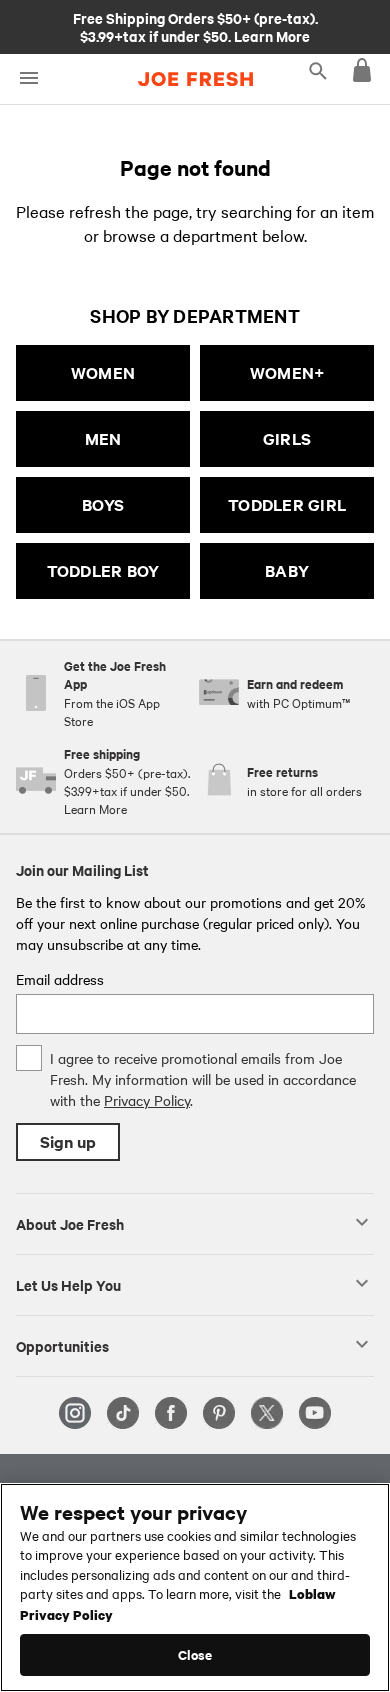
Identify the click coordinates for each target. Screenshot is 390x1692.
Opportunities (62, 1345)
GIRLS (287, 438)
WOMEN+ (287, 372)
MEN (103, 438)
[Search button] (318, 70)
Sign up (68, 1141)
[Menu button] (28, 78)
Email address (60, 979)
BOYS (103, 504)
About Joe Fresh (70, 1223)
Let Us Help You (68, 1284)
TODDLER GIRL (287, 504)
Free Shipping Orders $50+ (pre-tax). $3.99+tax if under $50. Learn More (195, 26)
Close (195, 1654)
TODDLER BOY (103, 570)
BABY (287, 570)
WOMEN (103, 372)
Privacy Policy (147, 1100)
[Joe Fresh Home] (195, 79)
